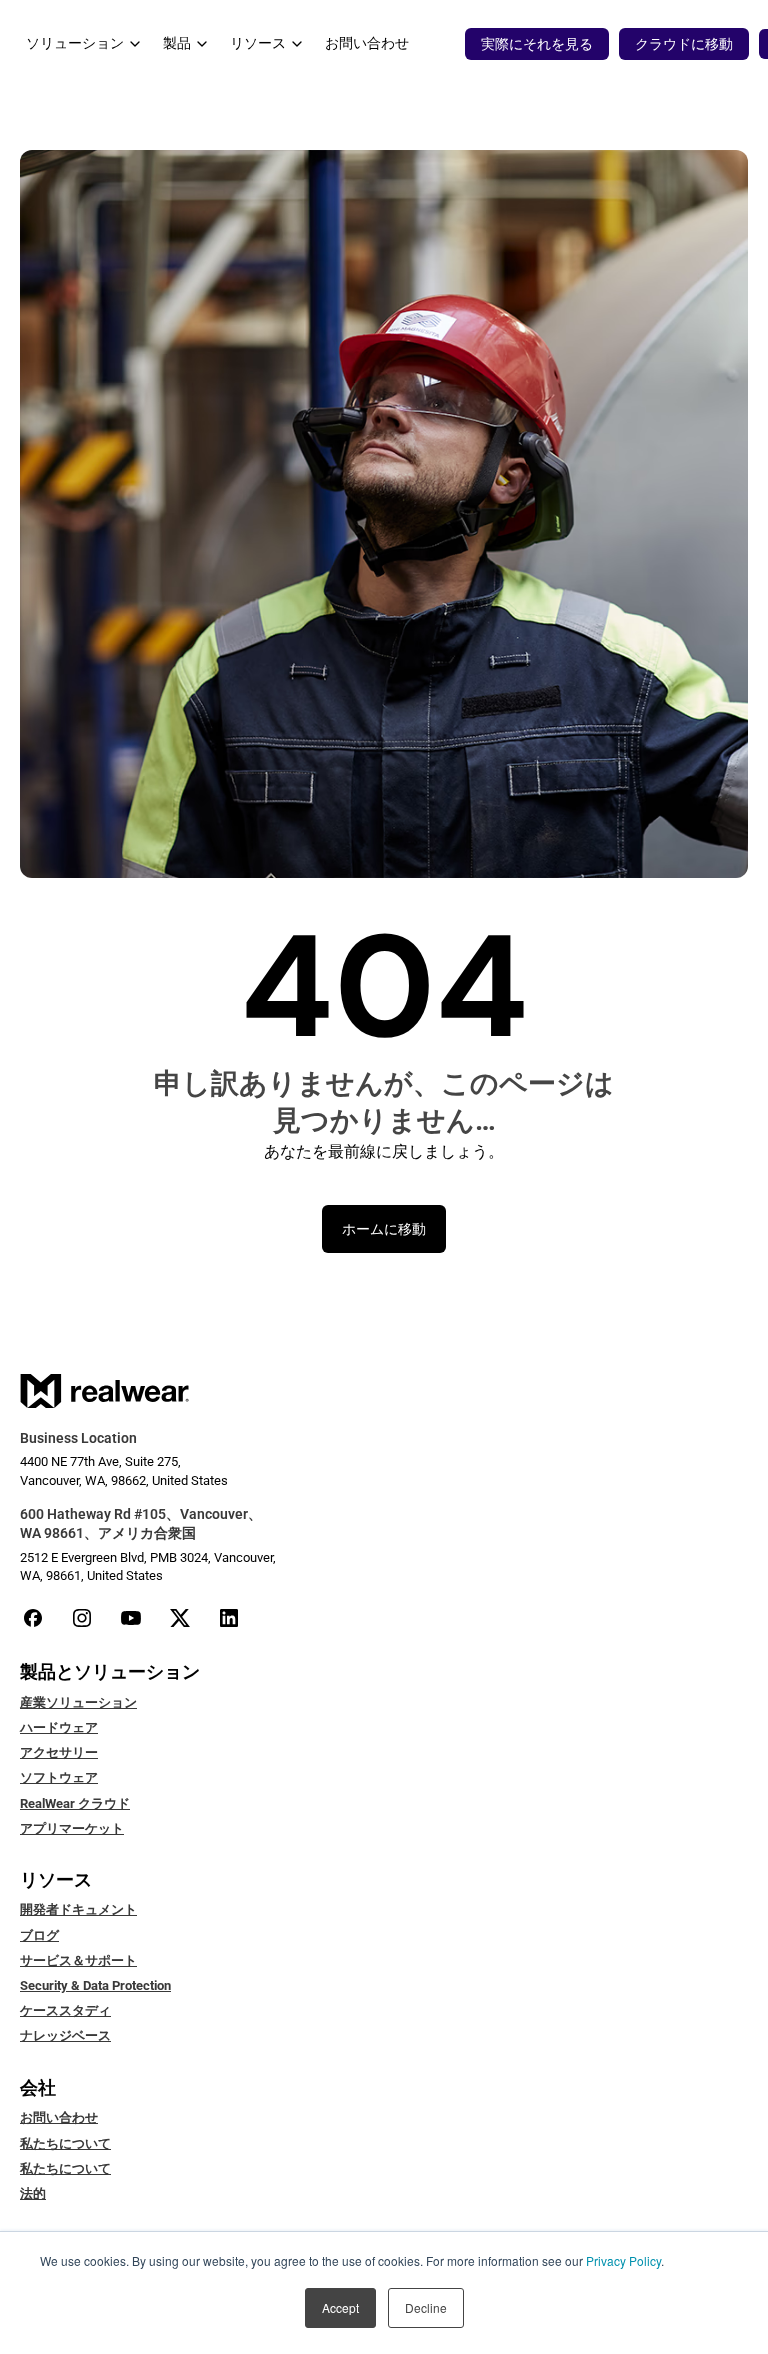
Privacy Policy (623, 2260)
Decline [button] (426, 2307)
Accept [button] (340, 2307)
